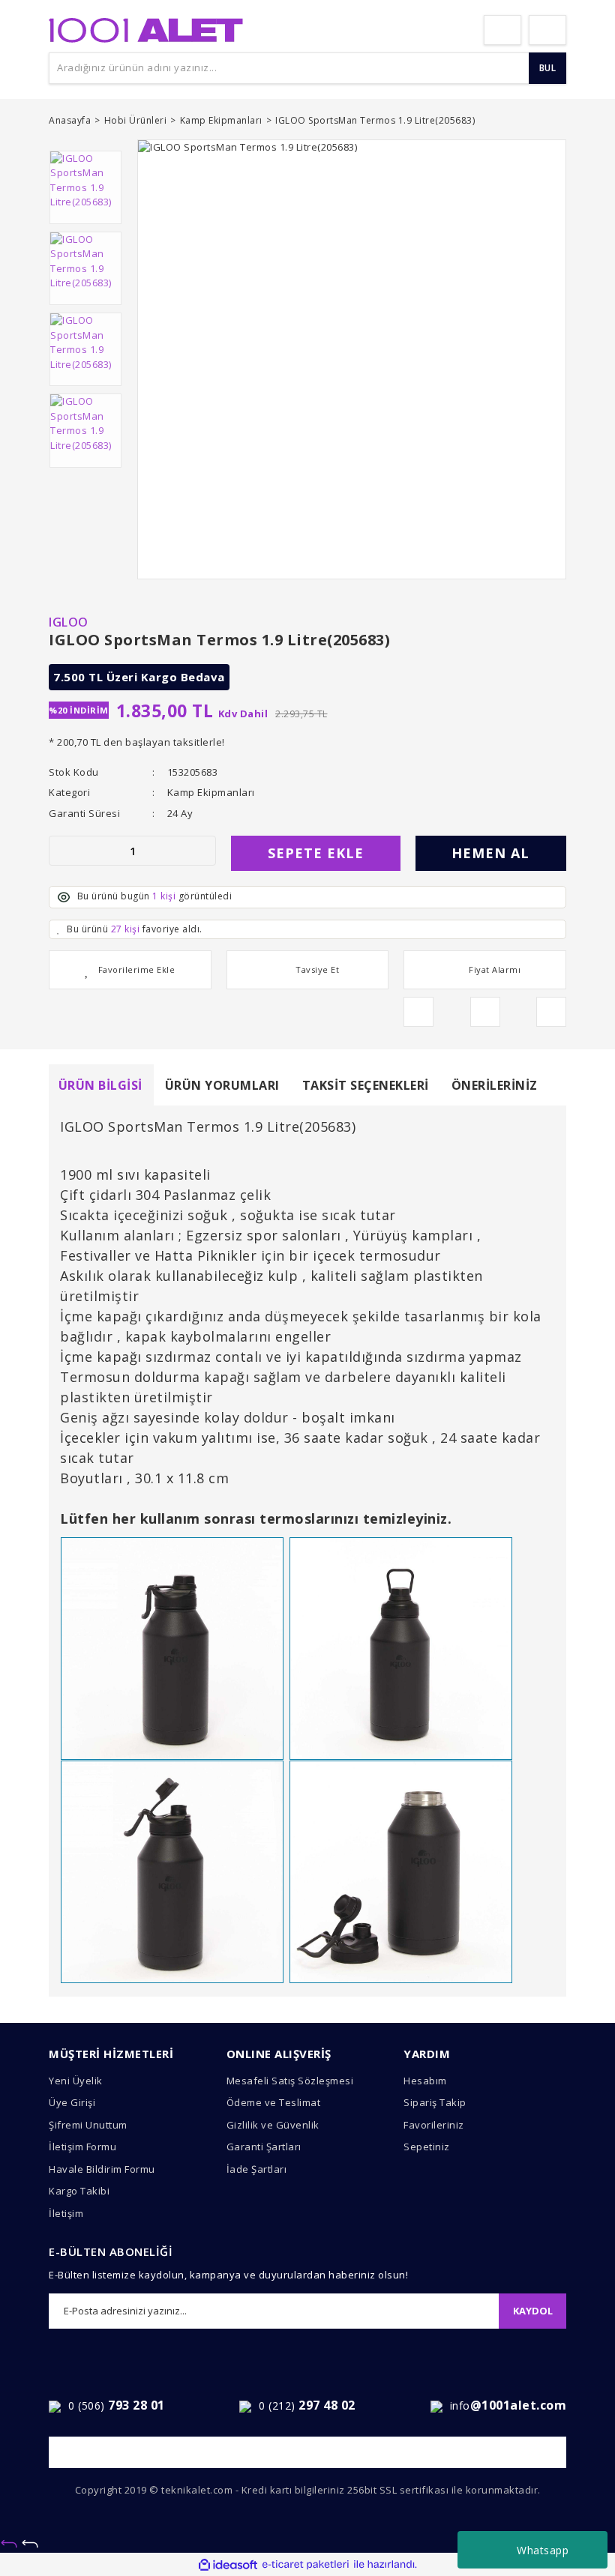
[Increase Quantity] (204, 851)
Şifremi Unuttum (88, 2125)
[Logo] (146, 28)
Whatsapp (543, 2550)
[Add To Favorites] (130, 970)
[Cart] (547, 30)
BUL (548, 68)
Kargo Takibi (79, 2191)
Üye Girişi (72, 2102)
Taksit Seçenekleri (366, 1085)
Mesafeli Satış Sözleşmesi (290, 2081)
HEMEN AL (490, 853)
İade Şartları (257, 2169)
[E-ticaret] (306, 2565)
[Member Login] (502, 30)
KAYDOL (533, 2311)
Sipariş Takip (435, 2102)
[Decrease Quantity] (61, 851)
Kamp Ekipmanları (211, 792)
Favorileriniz (434, 2125)
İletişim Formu (82, 2147)
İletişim (66, 2213)
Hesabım (425, 2081)
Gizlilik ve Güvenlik (273, 2125)
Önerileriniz (495, 1085)
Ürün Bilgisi (100, 1085)
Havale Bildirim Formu (102, 2169)
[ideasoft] (228, 2565)
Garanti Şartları (264, 2147)
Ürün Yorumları (222, 1085)
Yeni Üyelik (76, 2081)
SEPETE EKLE (316, 853)
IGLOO (69, 622)
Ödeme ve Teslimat (274, 2102)
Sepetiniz (427, 2147)
